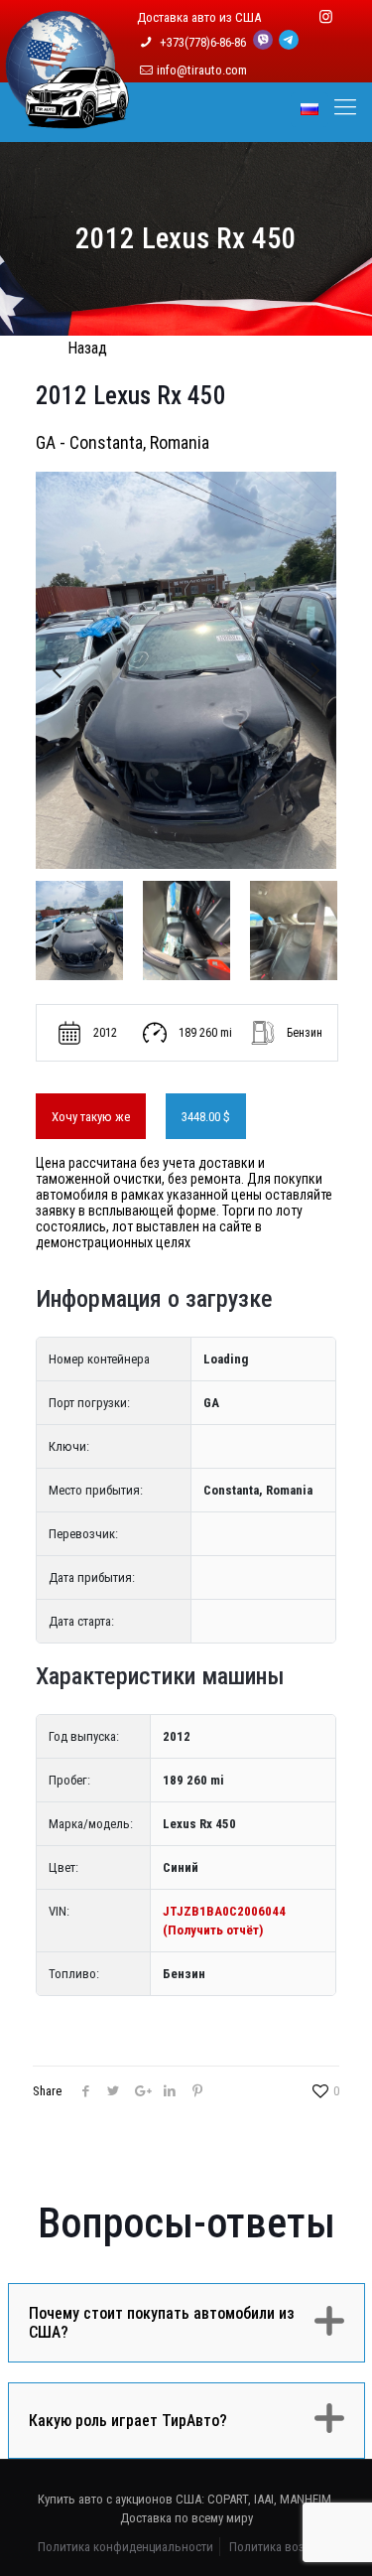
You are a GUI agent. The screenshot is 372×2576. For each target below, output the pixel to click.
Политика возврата (282, 2547)
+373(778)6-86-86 (204, 42)
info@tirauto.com (202, 70)
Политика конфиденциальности (125, 2547)
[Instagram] (326, 17)
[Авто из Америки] (67, 117)
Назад (87, 348)
